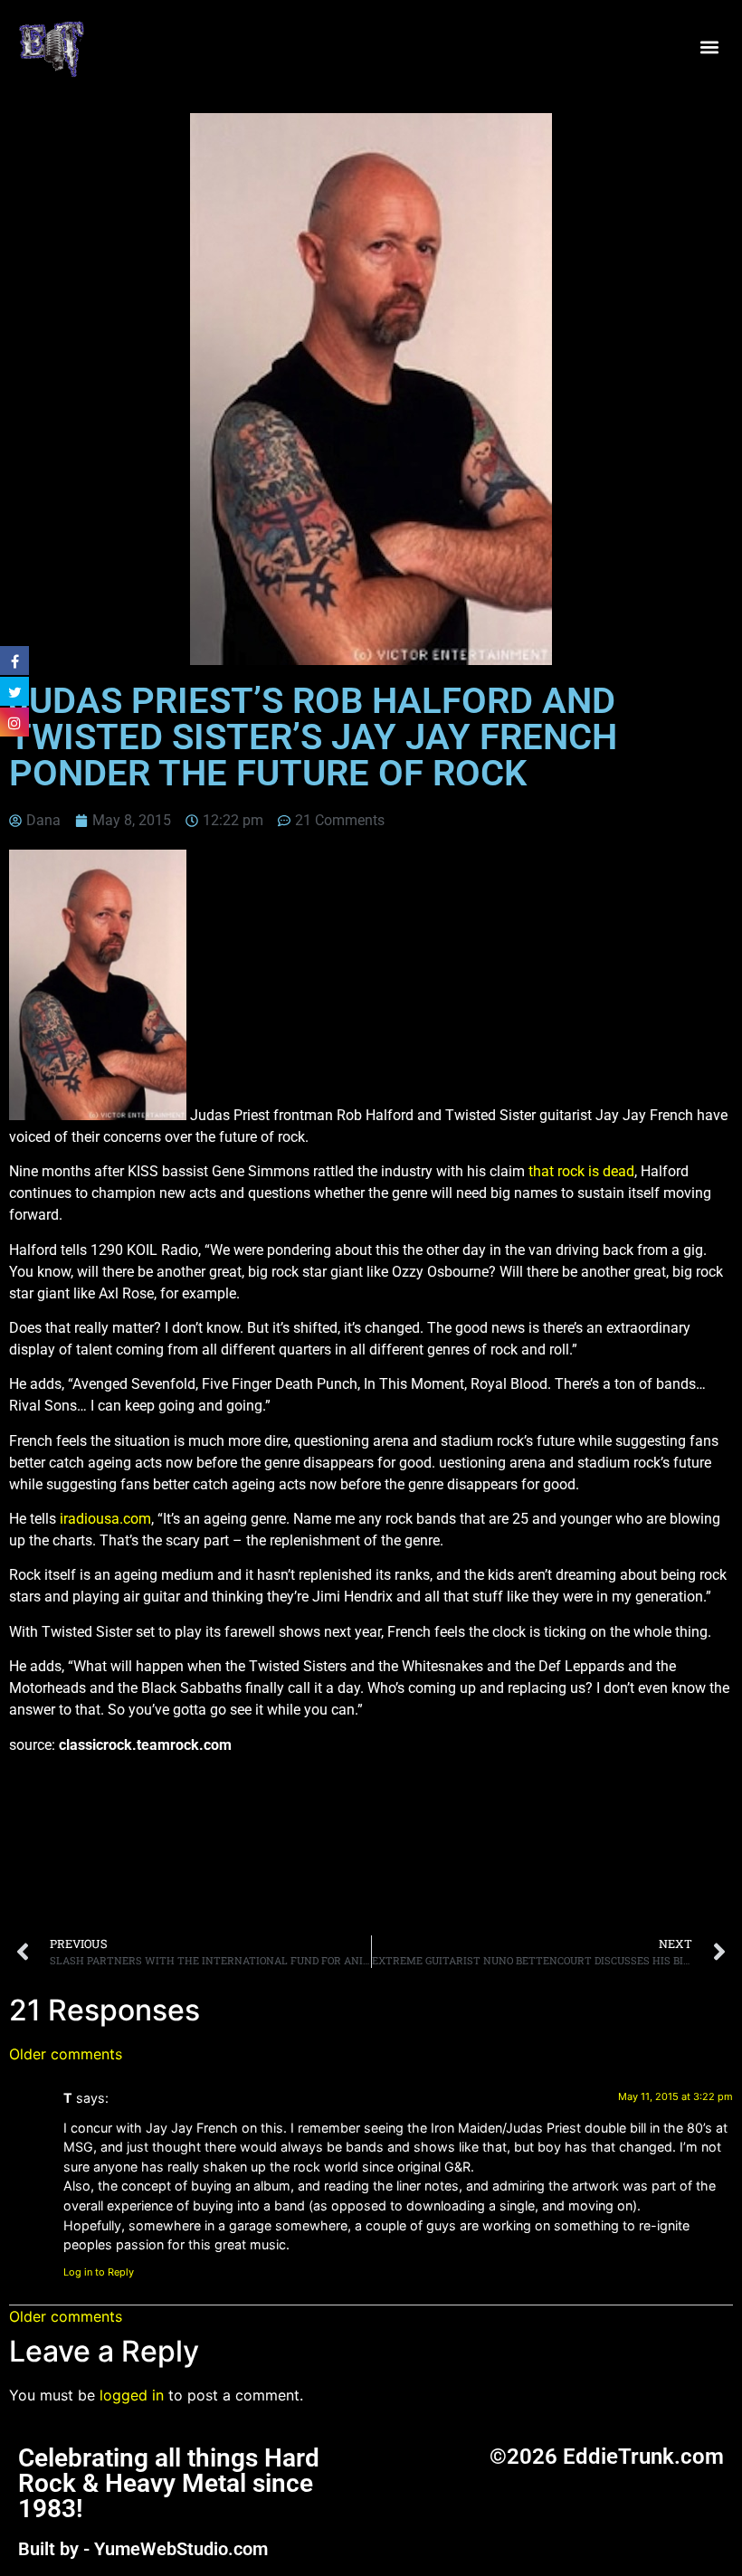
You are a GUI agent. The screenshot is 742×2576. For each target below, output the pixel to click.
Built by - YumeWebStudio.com (143, 2549)
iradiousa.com (105, 1519)
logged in (132, 2395)
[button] (709, 48)
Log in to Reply (99, 2272)
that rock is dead (581, 1171)
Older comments (66, 2054)
